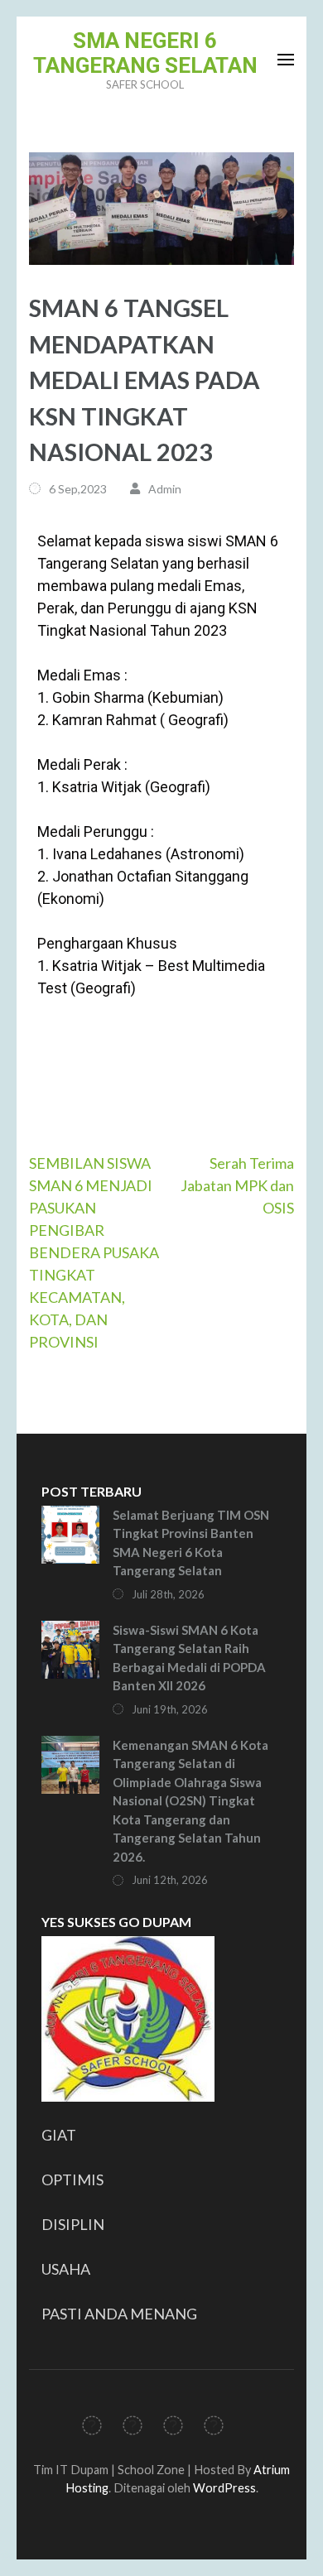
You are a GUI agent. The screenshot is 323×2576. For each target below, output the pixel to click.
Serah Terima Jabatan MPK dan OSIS (237, 1185)
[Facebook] (92, 2428)
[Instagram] (173, 2428)
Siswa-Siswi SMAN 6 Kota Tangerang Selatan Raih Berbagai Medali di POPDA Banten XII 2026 (189, 1658)
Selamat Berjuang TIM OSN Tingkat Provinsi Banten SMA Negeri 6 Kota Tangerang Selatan (191, 1543)
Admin (165, 489)
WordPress (224, 2488)
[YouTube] (214, 2428)
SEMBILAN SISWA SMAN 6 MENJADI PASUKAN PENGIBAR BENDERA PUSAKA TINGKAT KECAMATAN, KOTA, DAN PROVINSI (94, 1252)
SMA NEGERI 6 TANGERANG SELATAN (145, 53)
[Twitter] (133, 2428)
